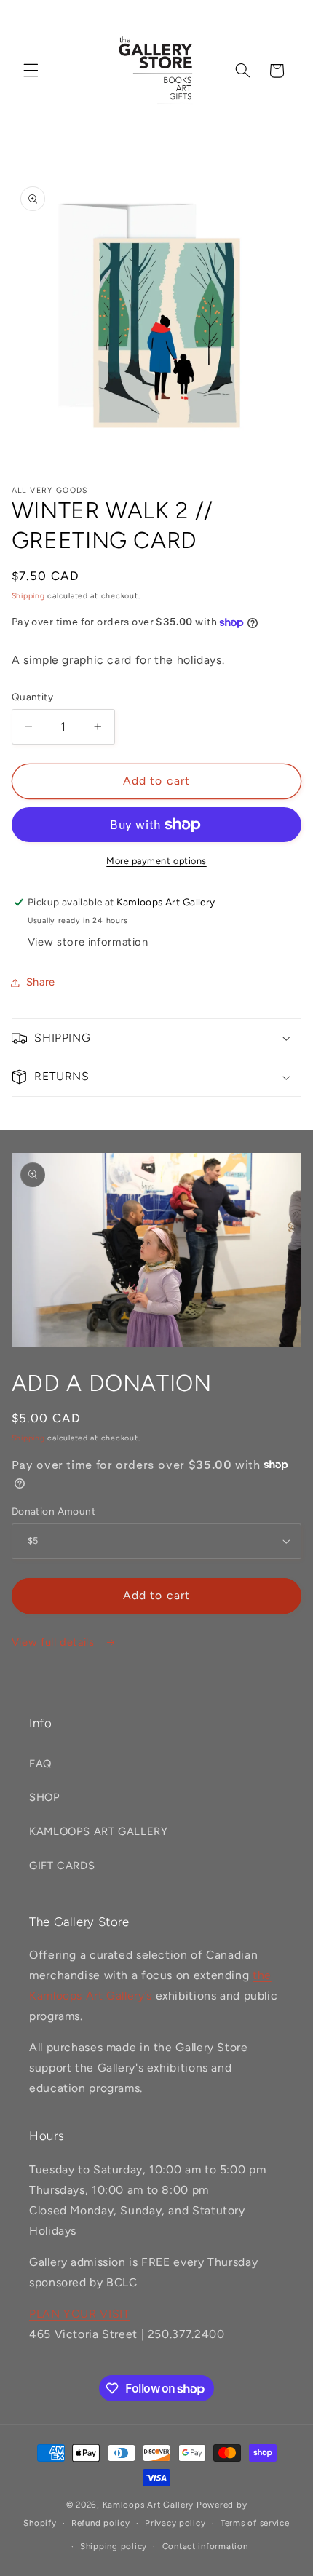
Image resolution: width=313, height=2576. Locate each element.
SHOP (45, 1797)
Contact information (205, 2546)
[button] (31, 71)
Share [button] (41, 982)
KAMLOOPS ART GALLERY (99, 1831)
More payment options (156, 861)
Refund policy (101, 2523)
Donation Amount (54, 1511)
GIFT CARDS (62, 1866)
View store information (88, 942)
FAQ (40, 1764)
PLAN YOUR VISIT (79, 2314)
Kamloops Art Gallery (148, 2505)
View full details (55, 1642)
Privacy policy (175, 2523)
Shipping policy (114, 2546)
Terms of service (255, 2523)
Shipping (28, 596)
